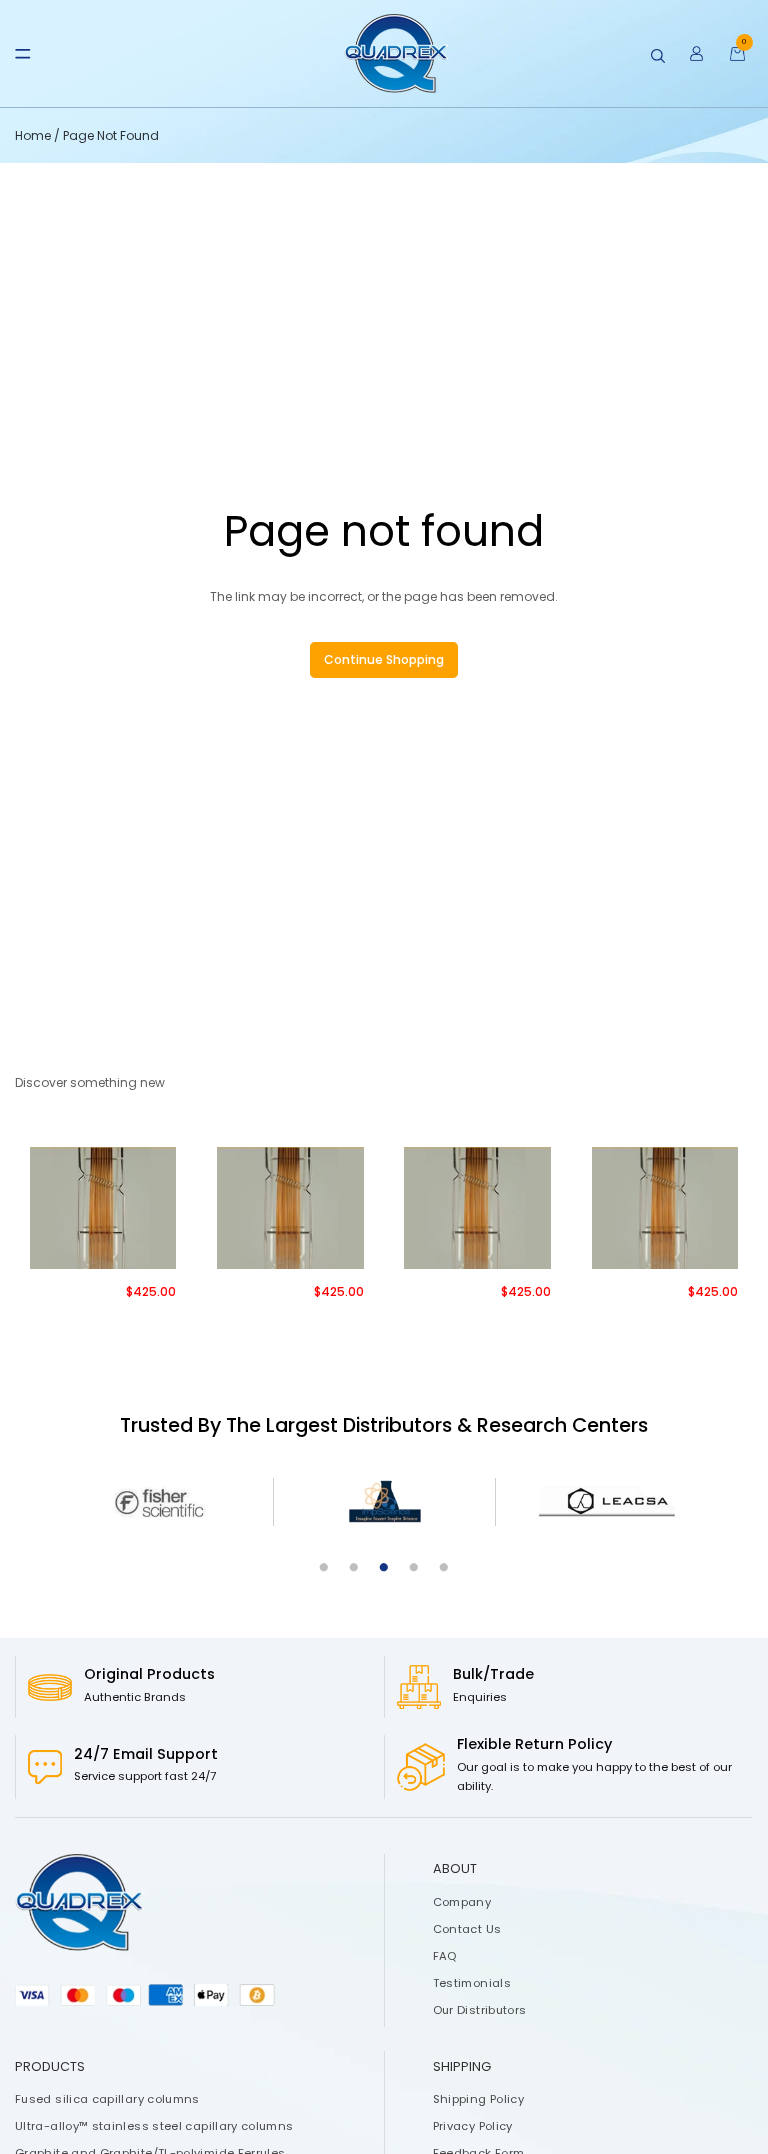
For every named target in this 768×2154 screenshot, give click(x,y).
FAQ (445, 1956)
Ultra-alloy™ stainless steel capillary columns (154, 2126)
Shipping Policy (478, 2099)
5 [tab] (444, 1568)
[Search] (658, 56)
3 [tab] (384, 1568)
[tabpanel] (162, 1502)
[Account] (697, 54)
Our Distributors (480, 2010)
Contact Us (467, 1929)
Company (462, 1902)
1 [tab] (324, 1568)
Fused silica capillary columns (107, 2099)
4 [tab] (414, 1568)
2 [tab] (354, 1568)
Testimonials (472, 1983)
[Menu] (23, 54)
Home (34, 135)
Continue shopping (384, 659)
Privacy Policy (473, 2126)
